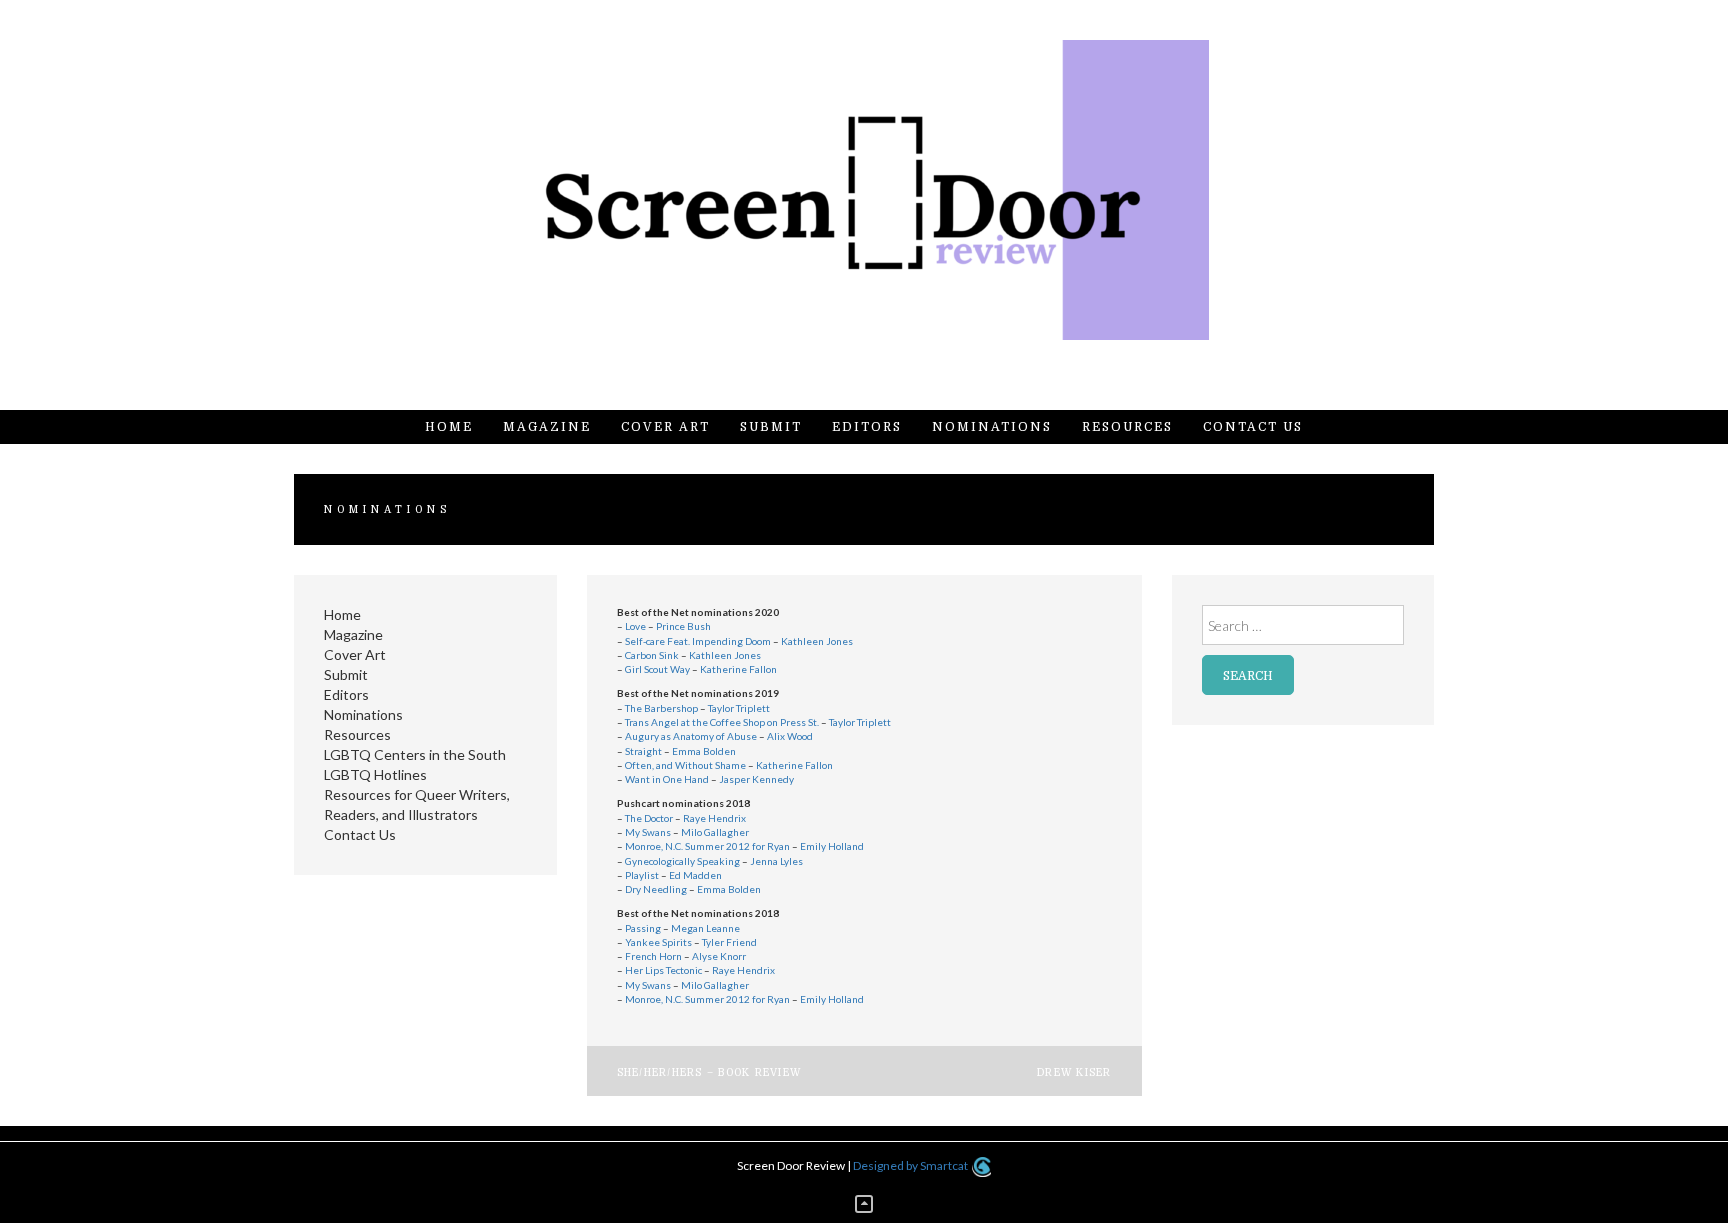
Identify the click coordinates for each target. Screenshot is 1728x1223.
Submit (771, 427)
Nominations (992, 427)
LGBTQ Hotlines (375, 774)
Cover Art (665, 427)
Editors (867, 427)
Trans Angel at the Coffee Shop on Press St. (722, 722)
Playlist (642, 875)
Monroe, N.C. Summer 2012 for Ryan (707, 846)
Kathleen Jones (817, 641)
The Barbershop (662, 708)
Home (449, 427)
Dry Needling (656, 889)
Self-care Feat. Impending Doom (698, 641)
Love (635, 626)
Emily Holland (832, 846)
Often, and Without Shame (685, 765)
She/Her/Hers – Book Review (709, 1072)
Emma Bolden (704, 751)
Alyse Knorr (719, 956)
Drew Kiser (1074, 1072)
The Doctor (649, 818)
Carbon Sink (652, 655)
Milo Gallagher (715, 832)
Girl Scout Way (657, 669)
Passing (643, 928)
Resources (1127, 427)
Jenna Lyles (776, 861)
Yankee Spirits (658, 942)
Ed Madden (695, 875)
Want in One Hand (667, 779)
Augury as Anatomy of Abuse (691, 736)
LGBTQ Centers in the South (415, 754)
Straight (643, 751)
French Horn (653, 956)
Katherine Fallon (738, 669)
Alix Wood (790, 736)
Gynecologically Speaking (682, 861)
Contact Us (1253, 427)
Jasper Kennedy (756, 779)
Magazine (547, 427)
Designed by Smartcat (911, 1165)
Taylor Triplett (739, 708)
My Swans (648, 832)
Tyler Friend (729, 942)
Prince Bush (683, 626)
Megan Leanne (705, 928)
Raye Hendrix (714, 818)
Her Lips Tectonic (663, 970)
